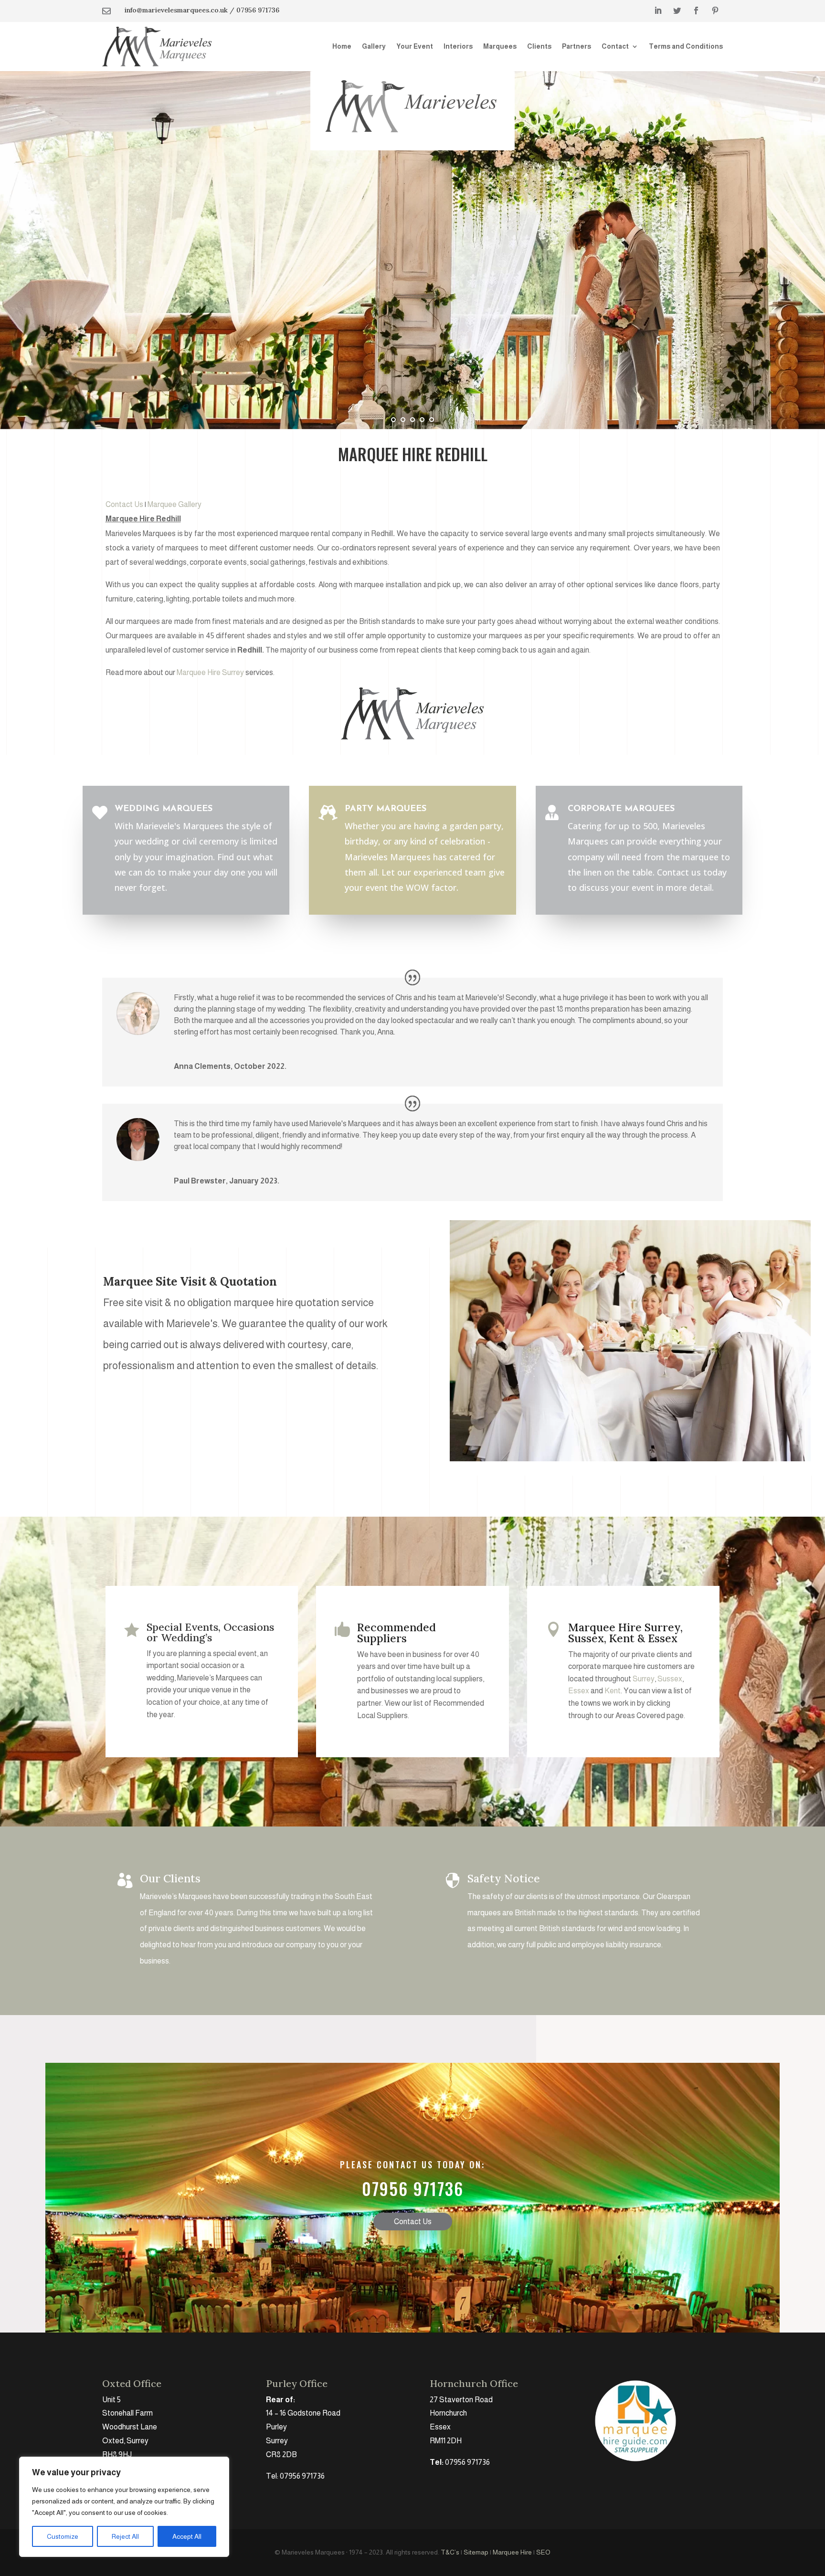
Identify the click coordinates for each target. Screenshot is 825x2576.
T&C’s (450, 2552)
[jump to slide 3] (412, 420)
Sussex (670, 1679)
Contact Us (124, 504)
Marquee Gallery (175, 504)
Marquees (500, 46)
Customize (63, 2536)
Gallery (374, 46)
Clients (539, 46)
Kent (613, 1691)
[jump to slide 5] (432, 420)
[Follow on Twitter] (677, 11)
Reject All (125, 2536)
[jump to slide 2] (403, 420)
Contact (615, 46)
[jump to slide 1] (393, 420)
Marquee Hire (512, 2552)
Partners (576, 46)
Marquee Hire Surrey (210, 672)
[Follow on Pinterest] (715, 11)
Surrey (644, 1679)
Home (342, 46)
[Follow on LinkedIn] (658, 11)
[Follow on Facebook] (696, 11)
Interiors (458, 46)
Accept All (187, 2536)
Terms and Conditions (686, 46)
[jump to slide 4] (422, 420)
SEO (543, 2552)
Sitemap (476, 2552)
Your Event (415, 46)
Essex (579, 1691)
